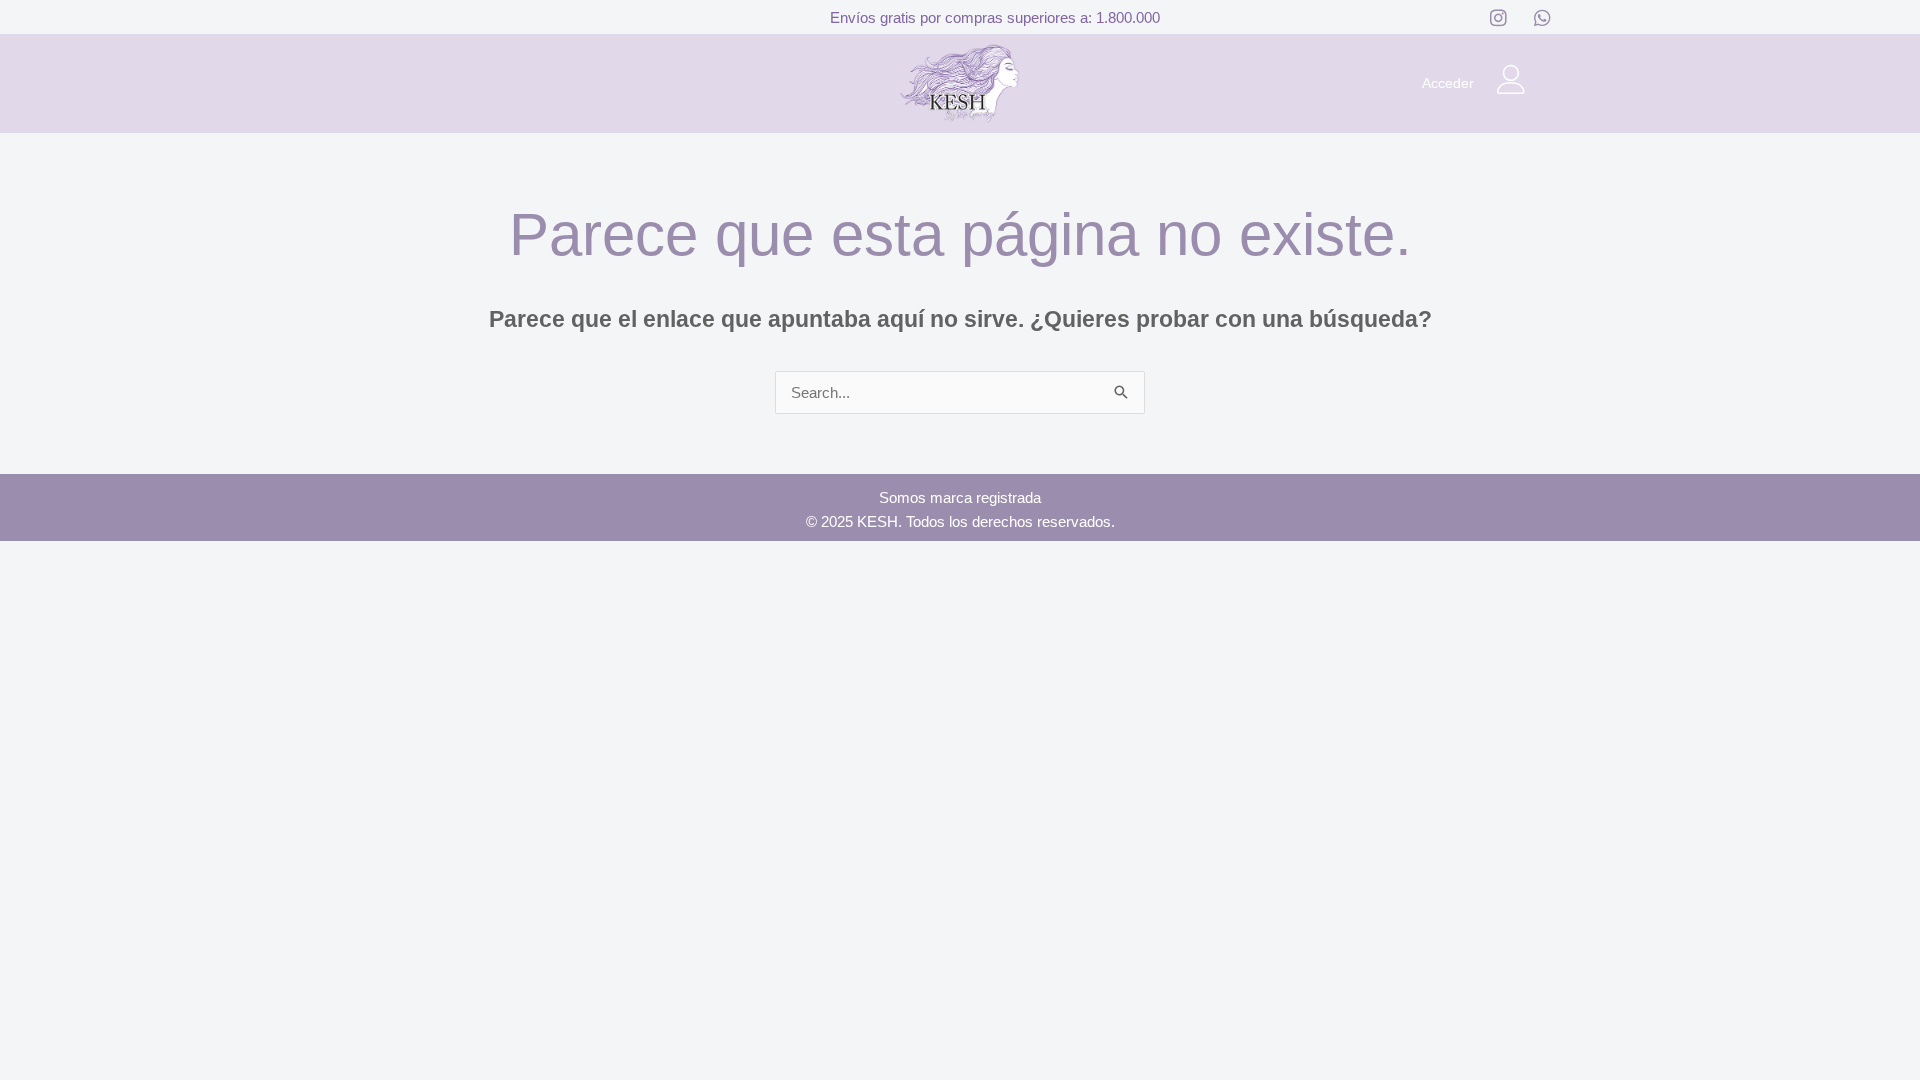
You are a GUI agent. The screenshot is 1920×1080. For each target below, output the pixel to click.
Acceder (1448, 83)
